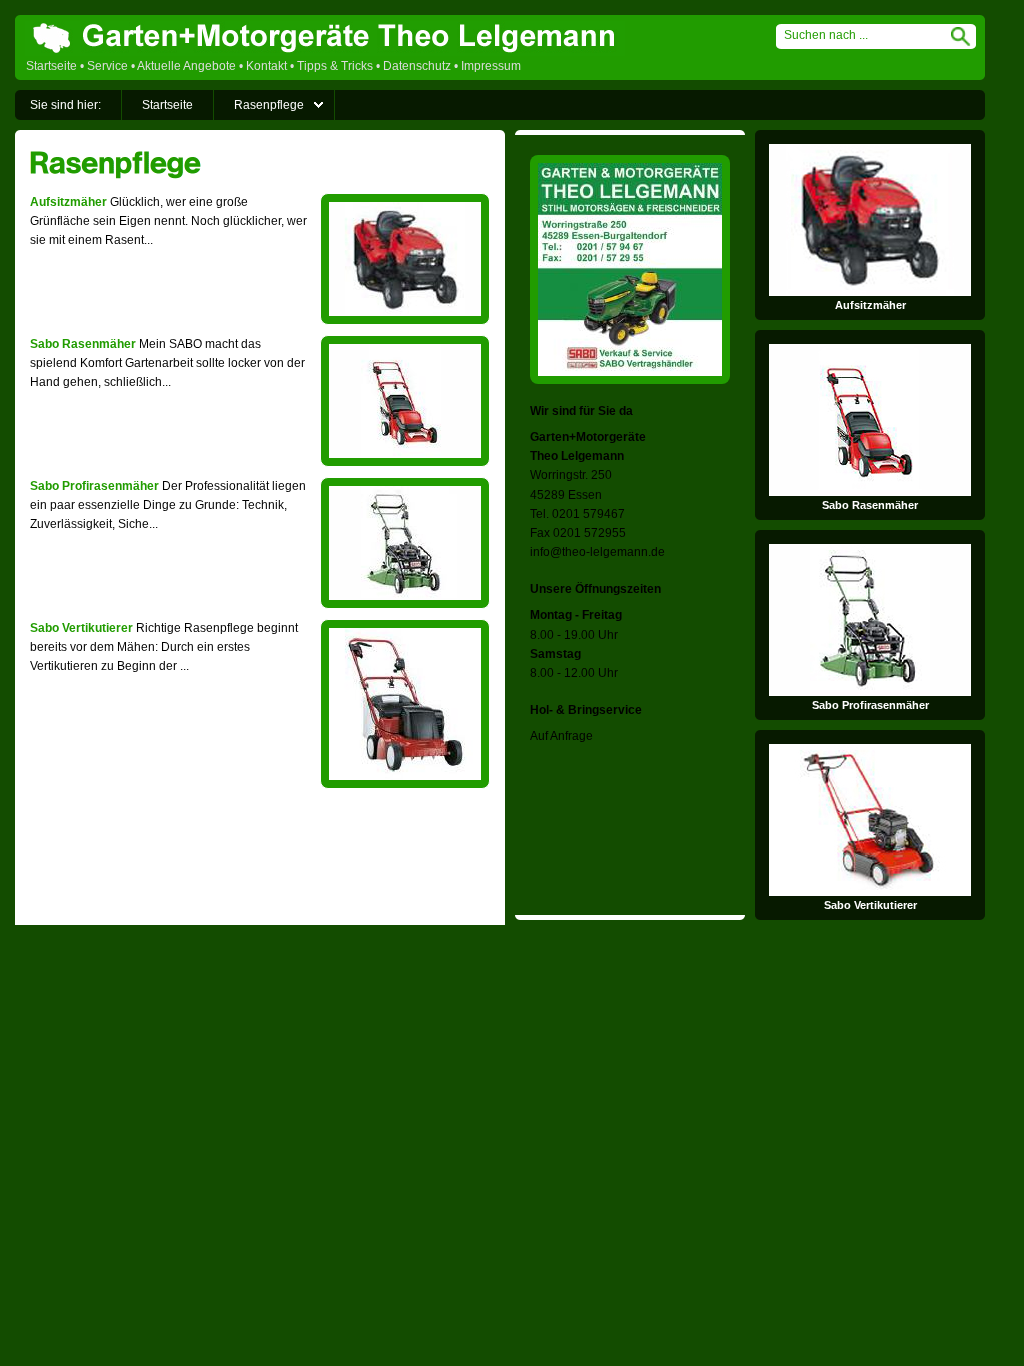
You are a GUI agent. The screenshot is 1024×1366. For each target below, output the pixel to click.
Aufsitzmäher (68, 202)
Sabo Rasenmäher (83, 344)
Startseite (51, 66)
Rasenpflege (269, 105)
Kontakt (266, 66)
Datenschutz (417, 66)
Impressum (491, 66)
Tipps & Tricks (335, 66)
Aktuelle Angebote (186, 66)
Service (107, 66)
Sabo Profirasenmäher (94, 486)
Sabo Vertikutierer (81, 628)
